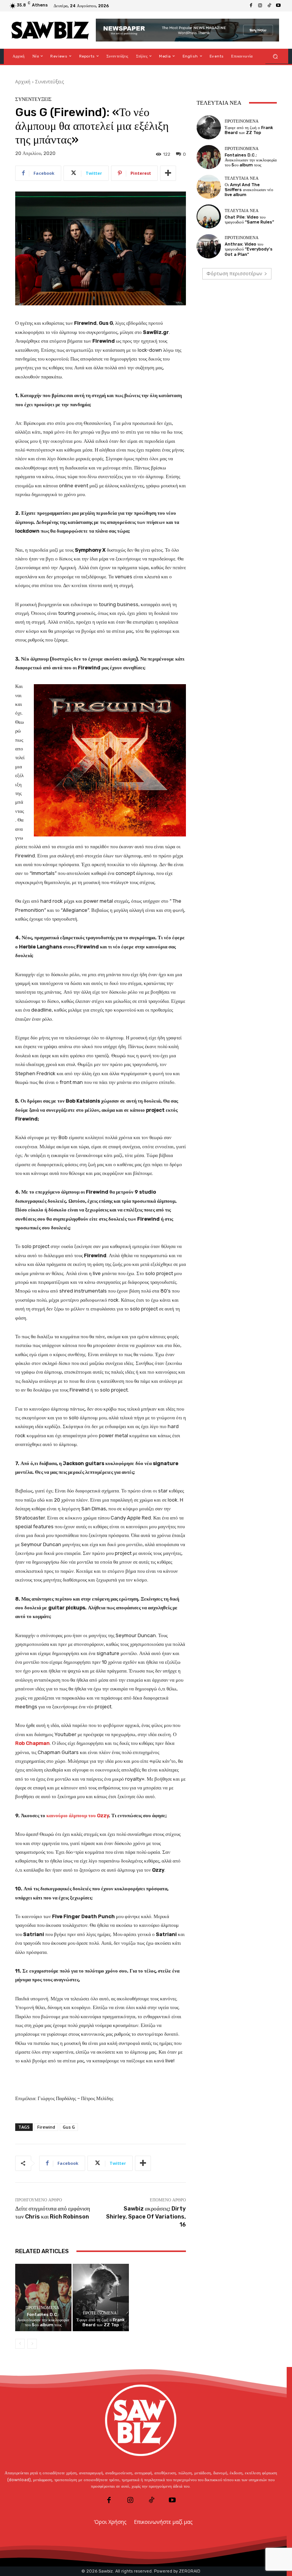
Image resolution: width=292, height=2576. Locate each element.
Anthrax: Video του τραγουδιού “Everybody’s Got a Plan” (249, 249)
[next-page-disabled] (32, 2344)
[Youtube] (278, 6)
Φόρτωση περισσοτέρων (234, 274)
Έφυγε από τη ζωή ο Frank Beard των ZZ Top (101, 2322)
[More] (168, 173)
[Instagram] (260, 6)
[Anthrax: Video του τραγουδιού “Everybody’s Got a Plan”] (209, 246)
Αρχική (23, 82)
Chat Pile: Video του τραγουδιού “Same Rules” (249, 220)
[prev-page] (20, 2344)
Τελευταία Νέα (242, 178)
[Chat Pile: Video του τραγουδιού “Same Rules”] (209, 216)
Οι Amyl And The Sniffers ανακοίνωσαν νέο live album (249, 190)
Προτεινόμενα (42, 2308)
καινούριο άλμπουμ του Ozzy (78, 1815)
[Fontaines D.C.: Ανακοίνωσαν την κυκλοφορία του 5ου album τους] (43, 2297)
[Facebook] (251, 6)
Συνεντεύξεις (50, 82)
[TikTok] (269, 6)
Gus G (69, 2127)
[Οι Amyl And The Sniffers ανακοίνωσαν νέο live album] (209, 187)
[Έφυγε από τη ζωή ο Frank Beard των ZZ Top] (101, 2297)
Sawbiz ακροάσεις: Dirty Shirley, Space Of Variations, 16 (146, 2217)
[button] (275, 56)
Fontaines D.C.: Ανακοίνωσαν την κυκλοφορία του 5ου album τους (43, 2320)
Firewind (46, 2127)
